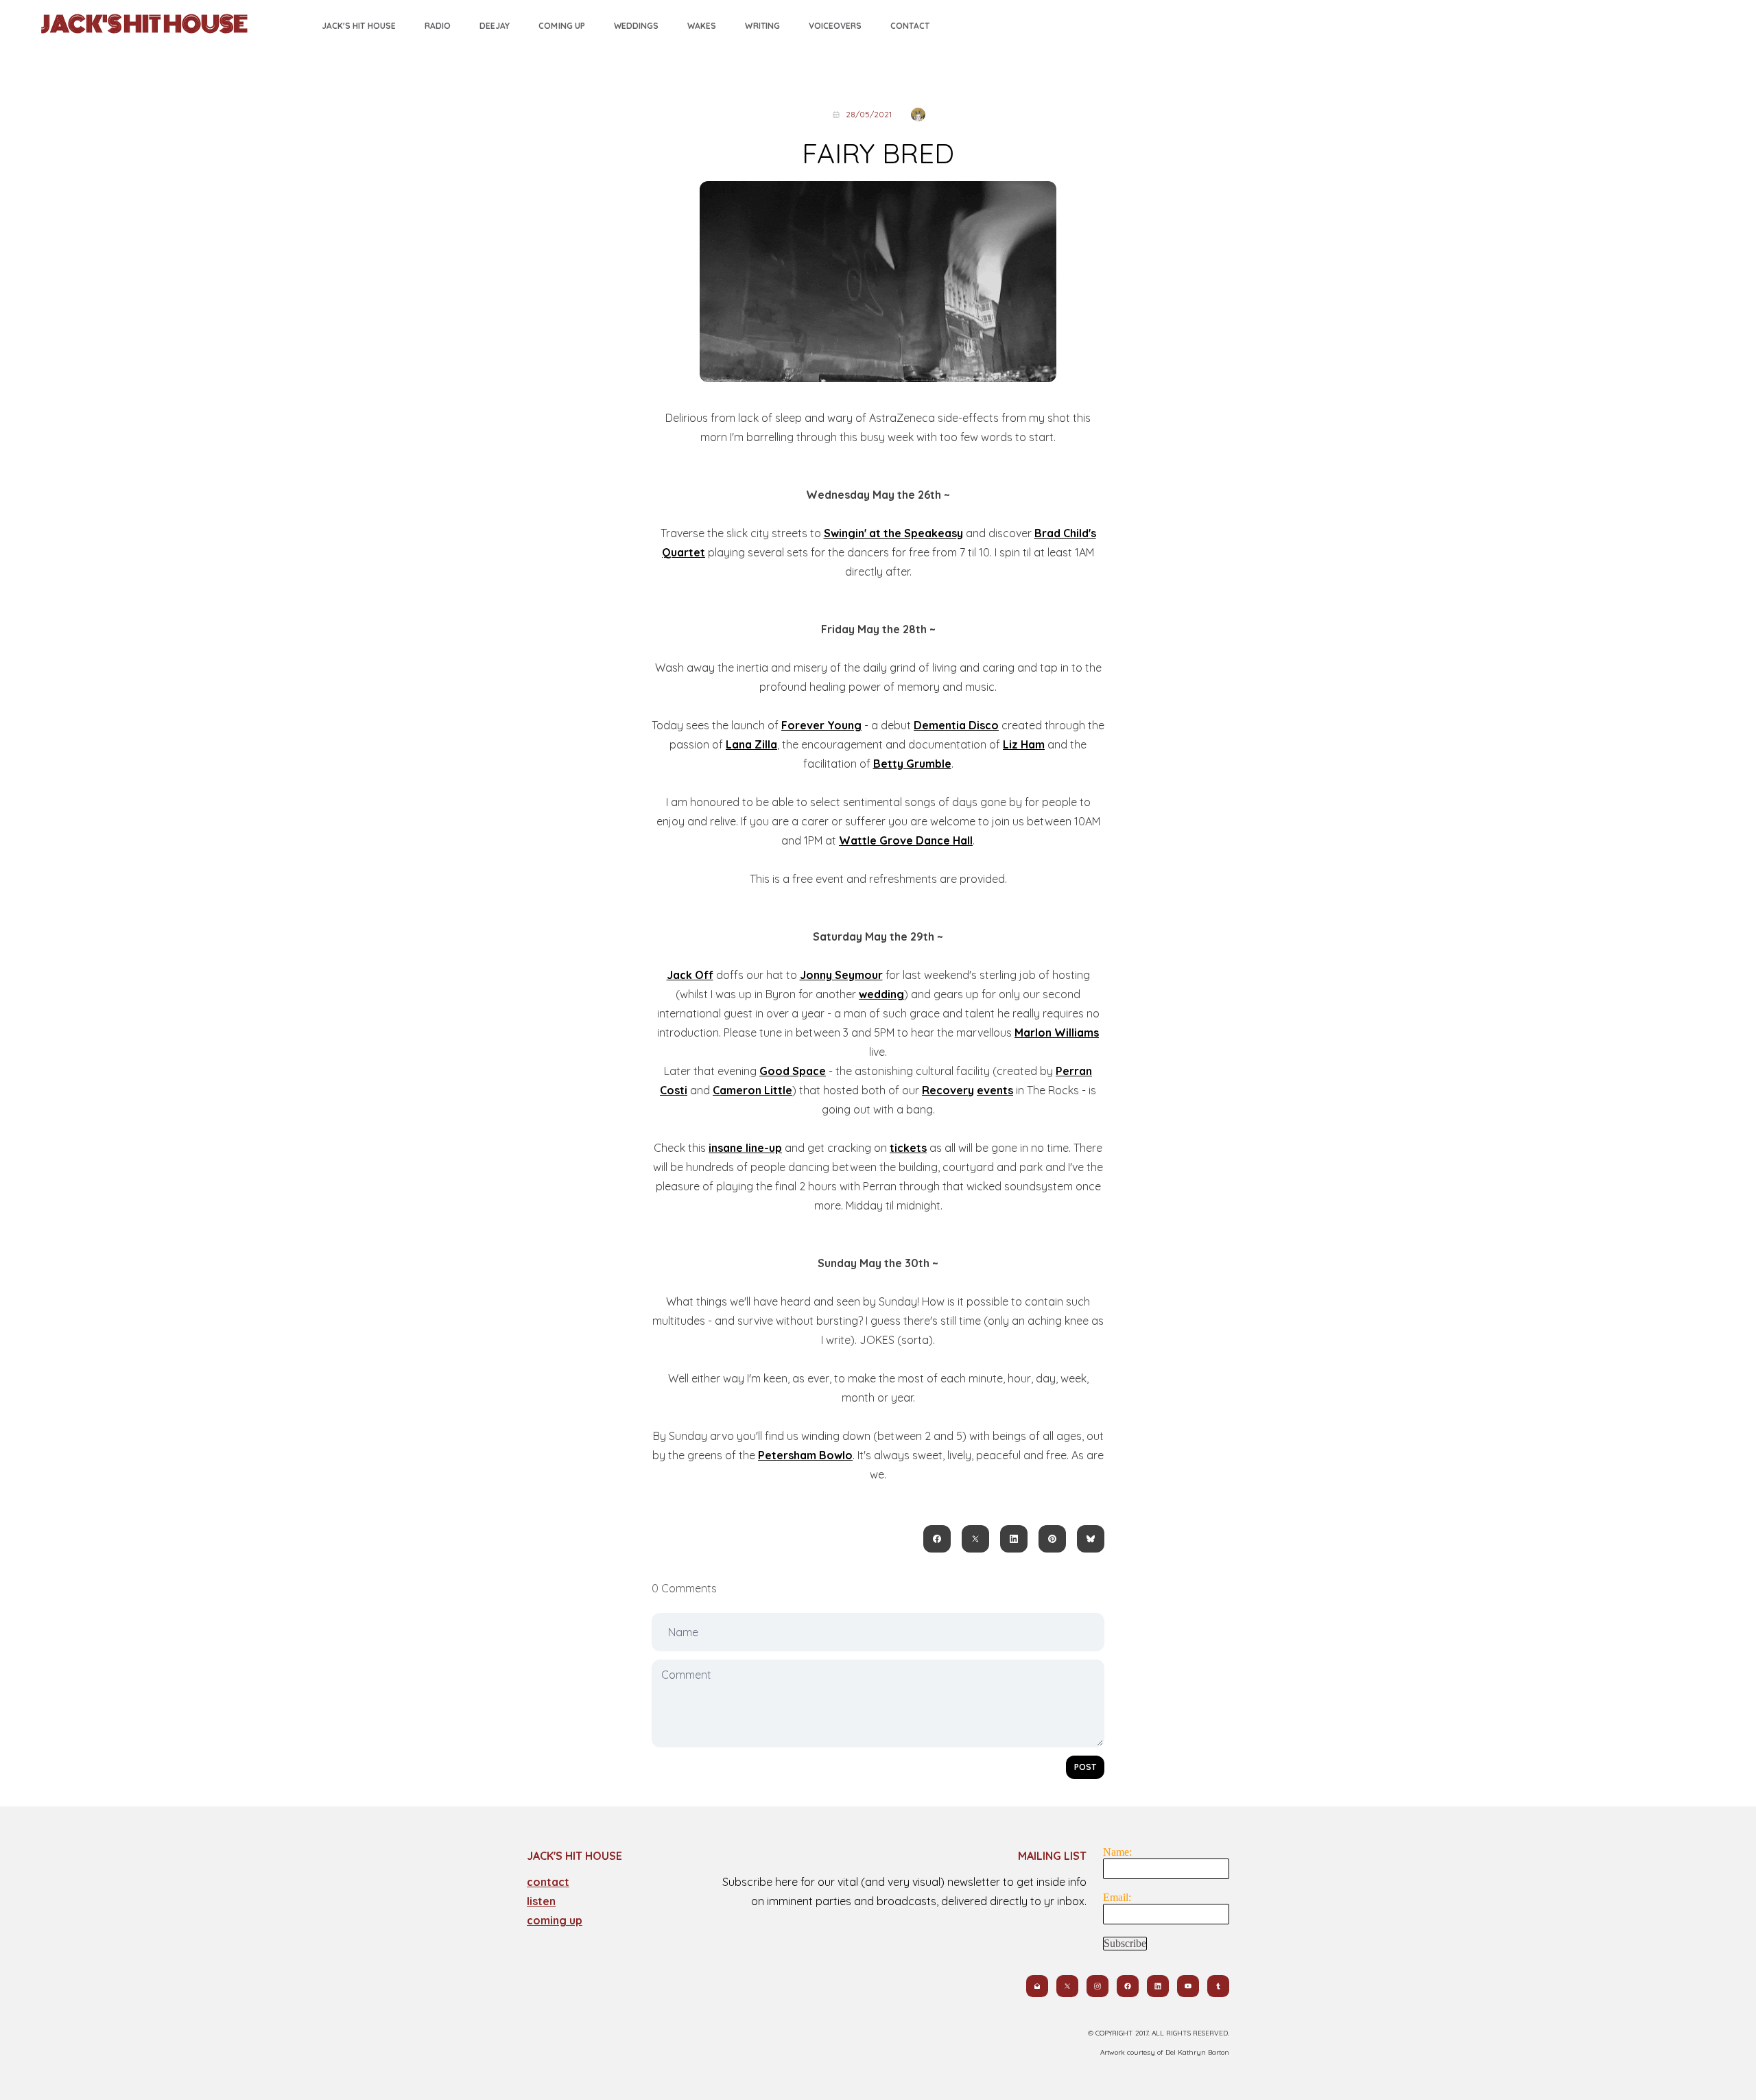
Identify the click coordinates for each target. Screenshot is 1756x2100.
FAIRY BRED (878, 153)
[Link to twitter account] (1067, 1986)
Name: (1117, 1852)
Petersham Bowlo (805, 1455)
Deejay (495, 26)
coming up (555, 1920)
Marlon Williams (1057, 1033)
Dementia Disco (956, 725)
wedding (881, 994)
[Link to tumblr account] (1218, 1986)
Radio (438, 26)
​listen (541, 1901)
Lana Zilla (751, 744)
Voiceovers (835, 26)
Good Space (793, 1071)
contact (548, 1882)
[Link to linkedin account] (1158, 1986)
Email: (1117, 1897)
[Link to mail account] (1037, 1986)
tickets (908, 1148)
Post (1085, 1767)
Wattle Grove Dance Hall (906, 840)
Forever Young (821, 725)
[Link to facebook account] (1128, 1986)
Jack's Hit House (359, 26)
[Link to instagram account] (1097, 1986)
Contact (910, 26)
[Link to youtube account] (1188, 1986)
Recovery (948, 1090)
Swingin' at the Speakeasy (893, 533)
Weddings (636, 26)
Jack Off (690, 975)
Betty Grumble (912, 764)
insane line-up (745, 1148)
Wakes (702, 26)
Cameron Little (752, 1090)
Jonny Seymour (841, 975)
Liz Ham (1024, 744)
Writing (762, 26)
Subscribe (1125, 1943)
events (995, 1090)
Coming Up (561, 26)
